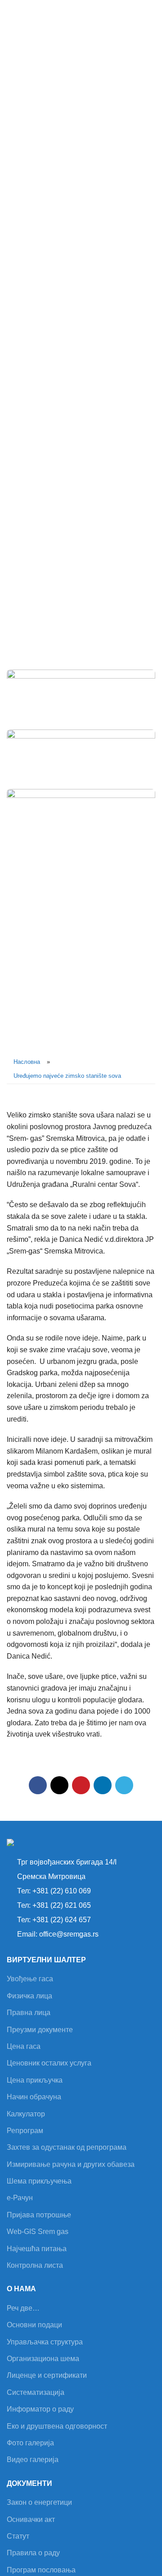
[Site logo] (34, 13)
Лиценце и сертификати (47, 2375)
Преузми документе (40, 2030)
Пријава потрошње (39, 2215)
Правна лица (29, 2013)
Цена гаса (24, 2046)
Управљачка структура (45, 2342)
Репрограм (25, 2131)
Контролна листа (35, 2265)
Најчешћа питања (37, 2249)
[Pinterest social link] (81, 1785)
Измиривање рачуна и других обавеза (71, 2164)
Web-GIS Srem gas (38, 2232)
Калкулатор (26, 2114)
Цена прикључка (35, 2080)
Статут (18, 2536)
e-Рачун (20, 2198)
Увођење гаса (30, 1979)
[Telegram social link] (124, 1785)
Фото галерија (30, 2443)
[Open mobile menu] (152, 14)
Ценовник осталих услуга (49, 2063)
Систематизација (36, 2392)
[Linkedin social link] (103, 1785)
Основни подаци (34, 2325)
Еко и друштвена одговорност (57, 2426)
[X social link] (59, 1785)
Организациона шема (43, 2359)
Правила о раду (33, 2553)
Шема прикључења (39, 2181)
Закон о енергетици (39, 2502)
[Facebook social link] (38, 1785)
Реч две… (23, 2308)
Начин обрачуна (34, 2097)
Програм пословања (41, 2570)
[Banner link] (81, 695)
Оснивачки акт (31, 2519)
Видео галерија (33, 2460)
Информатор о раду (40, 2409)
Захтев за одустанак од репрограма (67, 2147)
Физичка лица (29, 1996)
